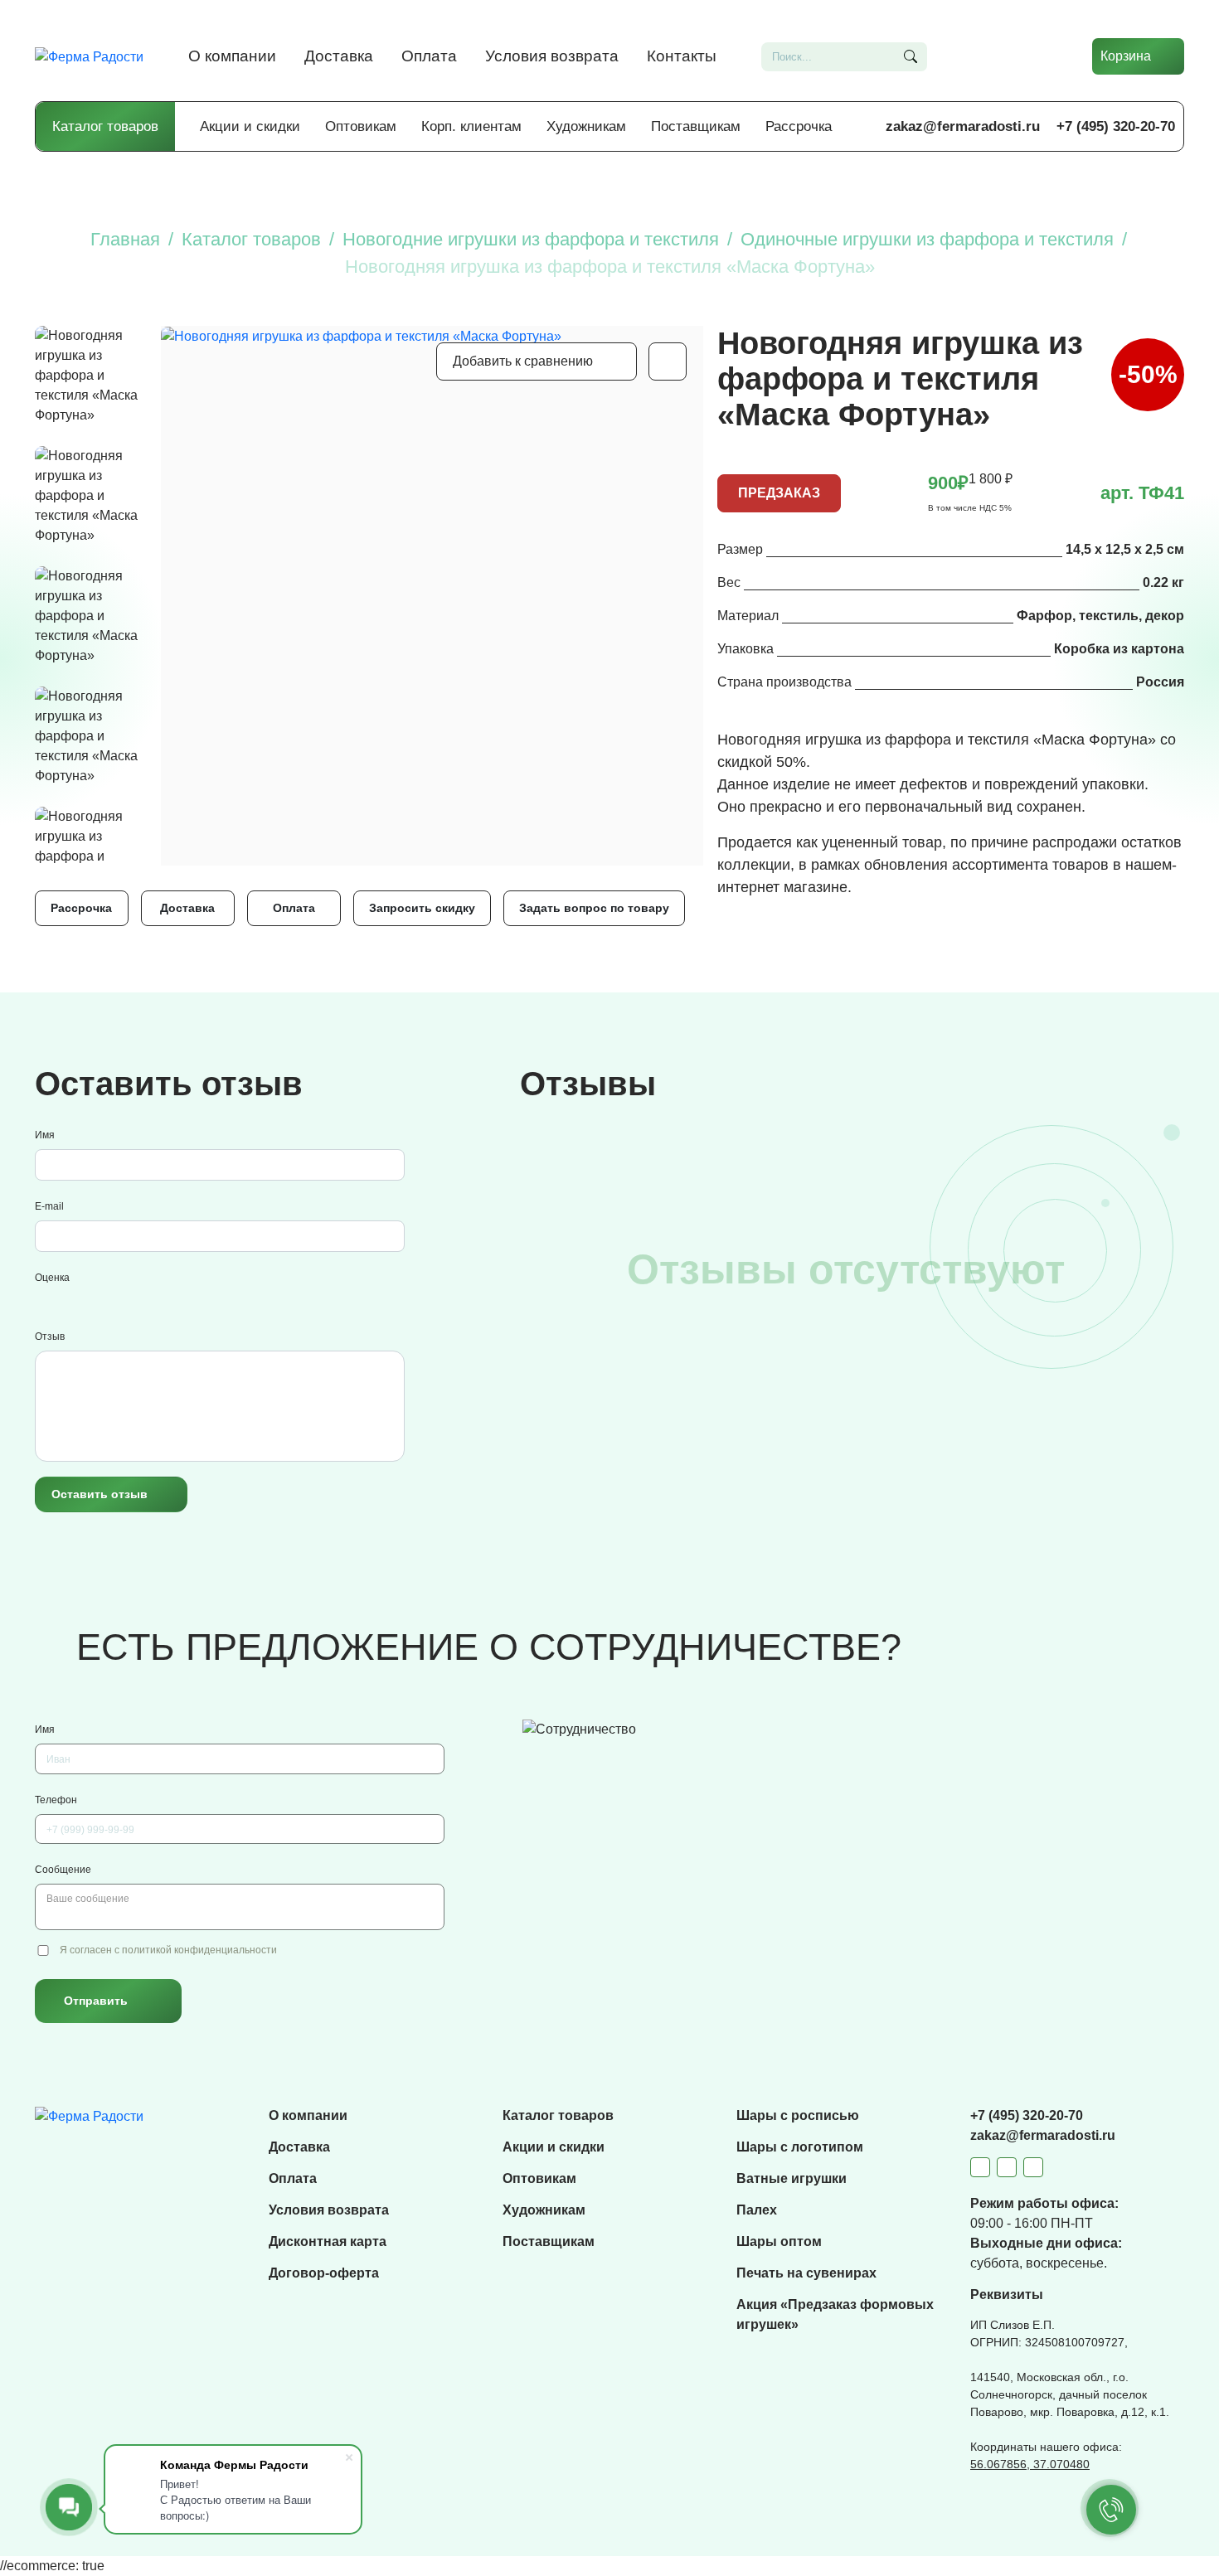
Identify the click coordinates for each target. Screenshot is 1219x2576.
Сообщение (63, 1870)
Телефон (56, 1800)
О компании (232, 56)
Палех (757, 2210)
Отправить (96, 2001)
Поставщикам (696, 126)
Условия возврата (552, 56)
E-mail (49, 1206)
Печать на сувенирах (806, 2273)
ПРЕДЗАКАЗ (779, 493)
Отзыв (50, 1337)
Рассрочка (799, 126)
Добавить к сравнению (523, 361)
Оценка (52, 1278)
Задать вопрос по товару (594, 908)
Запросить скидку (422, 908)
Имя (45, 1135)
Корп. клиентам (471, 126)
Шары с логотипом (800, 2147)
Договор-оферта (324, 2273)
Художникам (586, 126)
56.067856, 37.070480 (1030, 2464)
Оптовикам (361, 126)
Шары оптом (779, 2241)
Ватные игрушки (792, 2178)
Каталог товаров (105, 126)
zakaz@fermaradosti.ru (963, 126)
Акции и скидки (250, 126)
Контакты (682, 56)
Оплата (429, 56)
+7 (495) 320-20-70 (1116, 126)
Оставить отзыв (100, 1494)
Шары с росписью (798, 2115)
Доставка (339, 56)
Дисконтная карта (328, 2241)
